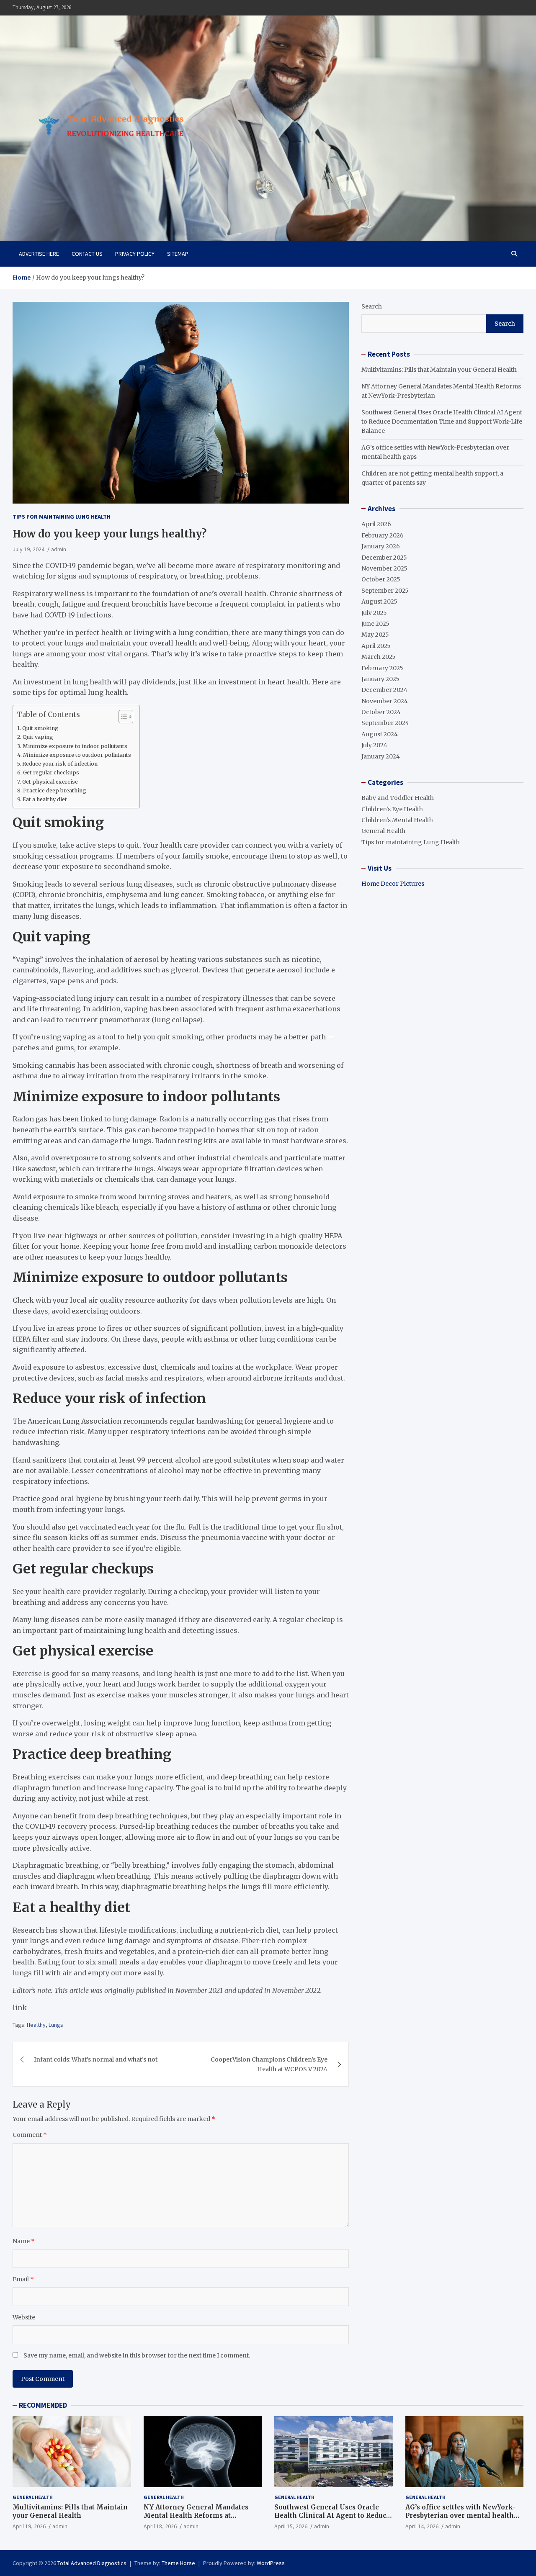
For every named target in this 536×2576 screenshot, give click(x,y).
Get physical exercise (50, 782)
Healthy (36, 2025)
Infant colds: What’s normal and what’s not (96, 2059)
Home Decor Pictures (393, 884)
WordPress (271, 2563)
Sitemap (178, 254)
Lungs (56, 2025)
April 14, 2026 (422, 2526)
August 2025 (379, 602)
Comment (30, 2135)
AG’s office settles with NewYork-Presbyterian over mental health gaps (460, 2515)
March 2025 (379, 657)
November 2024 (385, 701)
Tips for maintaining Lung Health (62, 517)
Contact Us (87, 254)
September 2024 (385, 723)
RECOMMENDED (43, 2405)
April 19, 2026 (29, 2526)
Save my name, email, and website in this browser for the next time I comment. (137, 2355)
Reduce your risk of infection (60, 764)
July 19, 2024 (28, 549)
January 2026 (381, 546)
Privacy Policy (135, 254)
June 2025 (375, 624)
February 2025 (382, 668)
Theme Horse (178, 2563)
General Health (383, 831)
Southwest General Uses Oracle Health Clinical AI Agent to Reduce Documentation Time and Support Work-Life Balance (442, 422)
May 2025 (375, 635)
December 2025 (384, 558)
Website (24, 2317)
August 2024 (380, 734)
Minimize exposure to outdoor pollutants (77, 755)
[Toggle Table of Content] (122, 717)
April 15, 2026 (291, 2526)
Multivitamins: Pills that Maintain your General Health (439, 370)
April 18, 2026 (160, 2526)
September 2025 (385, 591)
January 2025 (380, 679)
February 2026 (383, 535)
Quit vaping (38, 737)
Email (23, 2279)
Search (372, 306)
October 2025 (381, 579)
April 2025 (376, 646)
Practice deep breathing (55, 791)
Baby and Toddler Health (398, 798)
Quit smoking (40, 728)
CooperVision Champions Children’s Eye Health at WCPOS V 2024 (269, 2064)
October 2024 (381, 712)
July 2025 (374, 613)
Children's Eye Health (392, 809)
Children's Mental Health (397, 820)
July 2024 (374, 745)
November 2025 (384, 568)
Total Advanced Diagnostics (92, 2563)
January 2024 (381, 756)
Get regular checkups (51, 773)
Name (24, 2241)
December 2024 (384, 690)
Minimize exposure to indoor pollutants (75, 746)
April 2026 (376, 524)
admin (59, 549)
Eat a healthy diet (45, 799)
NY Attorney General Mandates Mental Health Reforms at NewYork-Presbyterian (196, 2515)
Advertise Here (39, 254)
